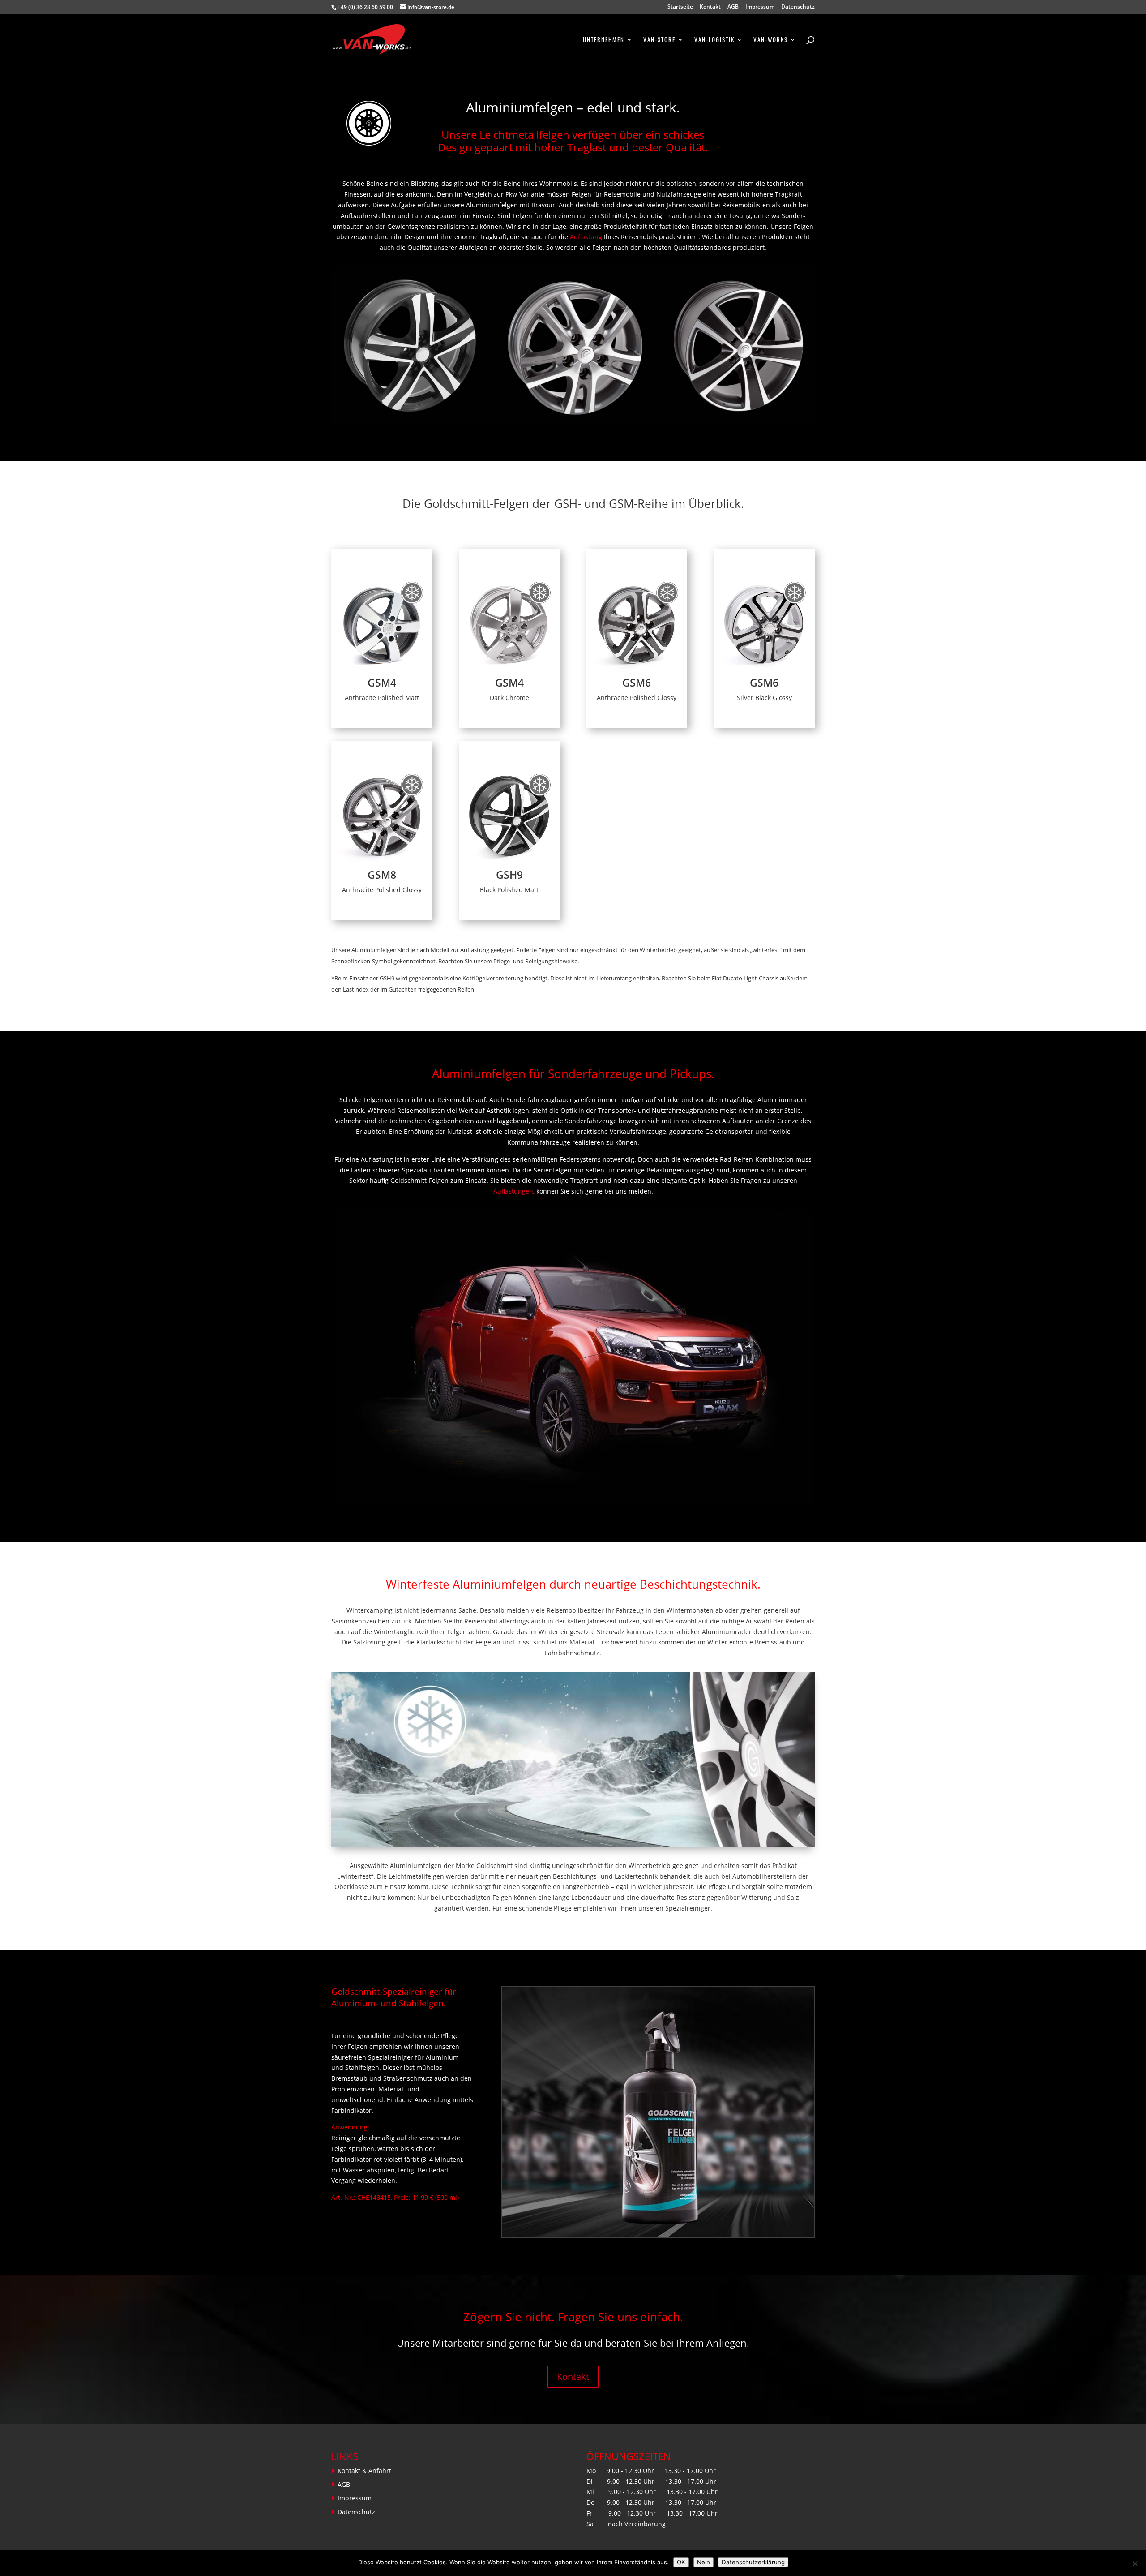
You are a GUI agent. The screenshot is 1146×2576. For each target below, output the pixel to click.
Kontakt (710, 7)
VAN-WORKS (771, 40)
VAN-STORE (659, 40)
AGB (733, 7)
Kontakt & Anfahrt (364, 2471)
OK (681, 2562)
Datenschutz (798, 7)
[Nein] (1135, 2563)
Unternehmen (604, 40)
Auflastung (586, 237)
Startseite (680, 7)
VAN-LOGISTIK (714, 40)
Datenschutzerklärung (753, 2562)
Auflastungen (513, 1191)
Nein (703, 2562)
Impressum (760, 7)
